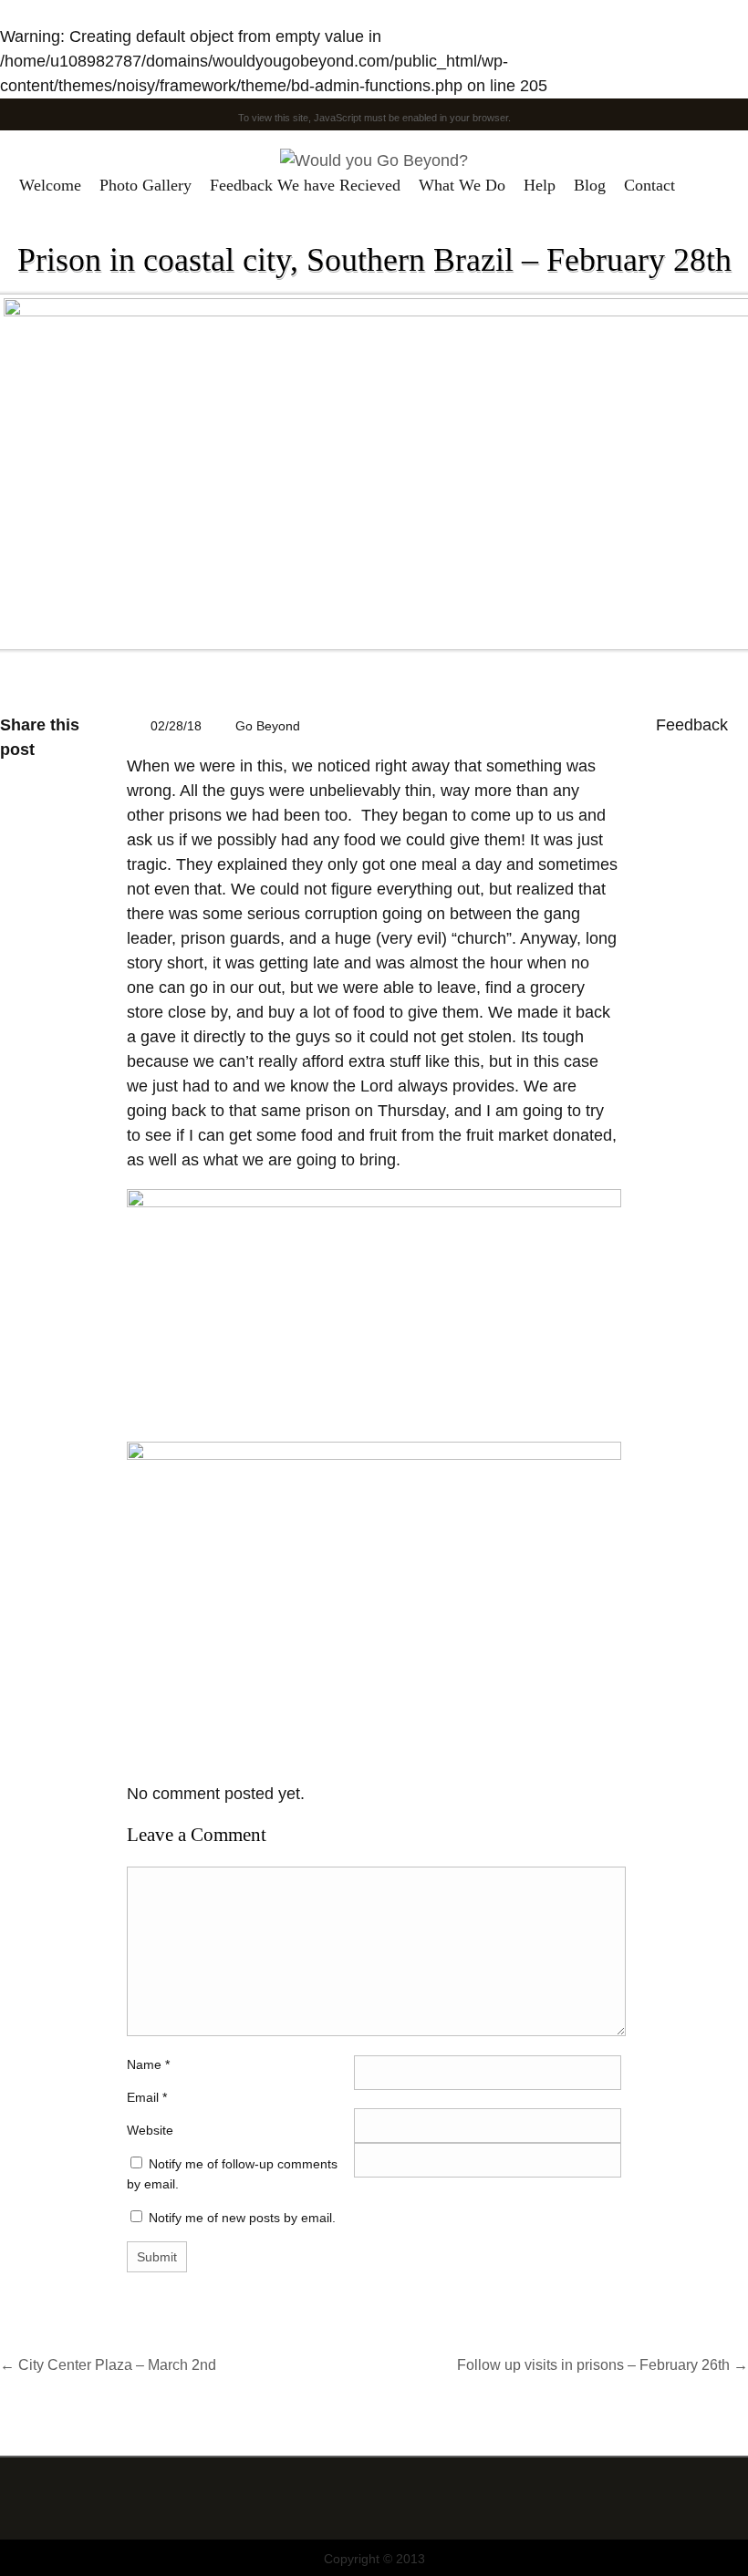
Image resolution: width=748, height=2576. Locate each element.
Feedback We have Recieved (305, 185)
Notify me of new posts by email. (242, 2218)
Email (143, 2097)
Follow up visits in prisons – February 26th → (603, 2364)
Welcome (50, 185)
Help (540, 185)
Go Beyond (268, 726)
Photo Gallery (145, 185)
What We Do (462, 185)
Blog (590, 185)
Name (148, 2064)
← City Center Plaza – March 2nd (108, 2364)
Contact (649, 185)
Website (150, 2130)
